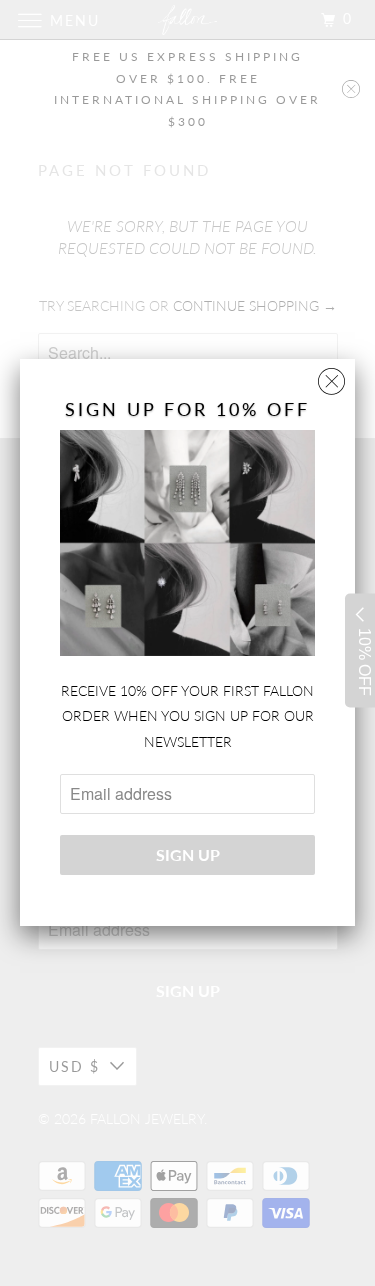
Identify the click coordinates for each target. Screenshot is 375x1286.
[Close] (331, 376)
